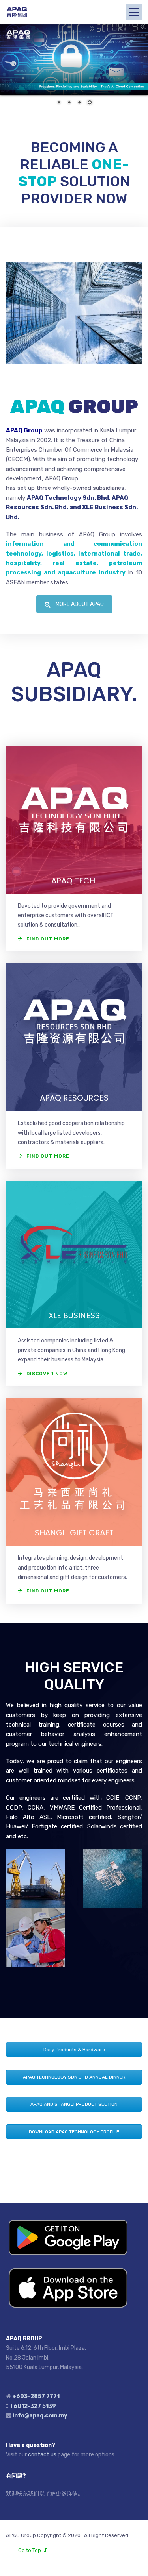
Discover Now (47, 1374)
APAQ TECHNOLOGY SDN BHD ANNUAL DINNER (74, 2077)
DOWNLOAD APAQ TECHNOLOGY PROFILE (74, 2132)
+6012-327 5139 (33, 2406)
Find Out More (48, 939)
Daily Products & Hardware (74, 2050)
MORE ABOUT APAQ (80, 604)
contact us (42, 2455)
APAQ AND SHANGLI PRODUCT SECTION (74, 2104)
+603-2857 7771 (36, 2396)
